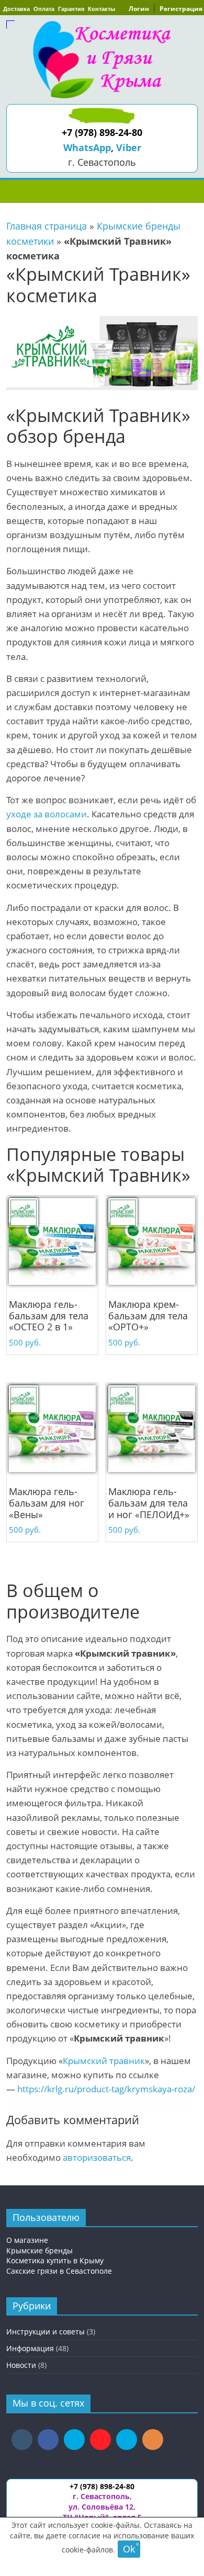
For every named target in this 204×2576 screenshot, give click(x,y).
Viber (129, 147)
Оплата (44, 9)
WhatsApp (87, 147)
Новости (21, 2365)
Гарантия (71, 9)
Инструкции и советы (46, 2332)
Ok (129, 2549)
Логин (139, 9)
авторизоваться (97, 2157)
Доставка (16, 9)
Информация (30, 2348)
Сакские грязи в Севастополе (59, 2271)
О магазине (27, 2240)
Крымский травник (104, 2061)
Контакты (101, 9)
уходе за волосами (47, 814)
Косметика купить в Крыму (55, 2260)
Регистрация (181, 9)
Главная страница (47, 226)
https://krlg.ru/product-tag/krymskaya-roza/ (106, 2089)
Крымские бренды (39, 2250)
